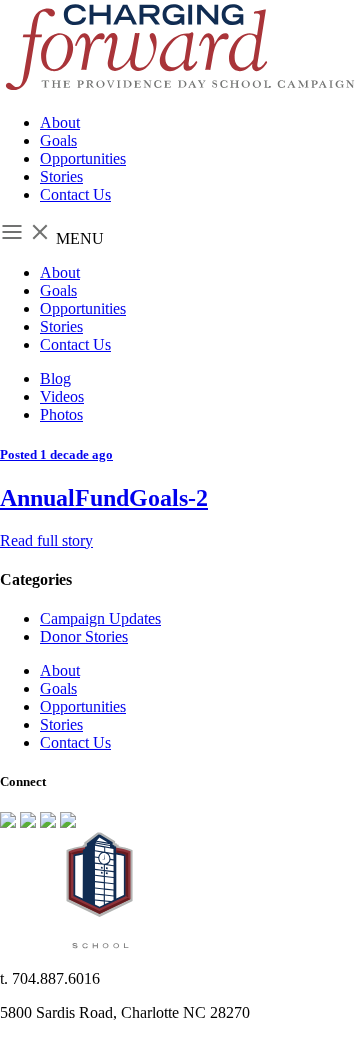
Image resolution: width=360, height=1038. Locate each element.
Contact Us (75, 194)
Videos (62, 396)
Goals (58, 140)
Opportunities (83, 158)
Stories (61, 176)
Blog (55, 378)
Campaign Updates (100, 618)
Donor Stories (84, 636)
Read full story (46, 540)
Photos (61, 414)
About (60, 122)
